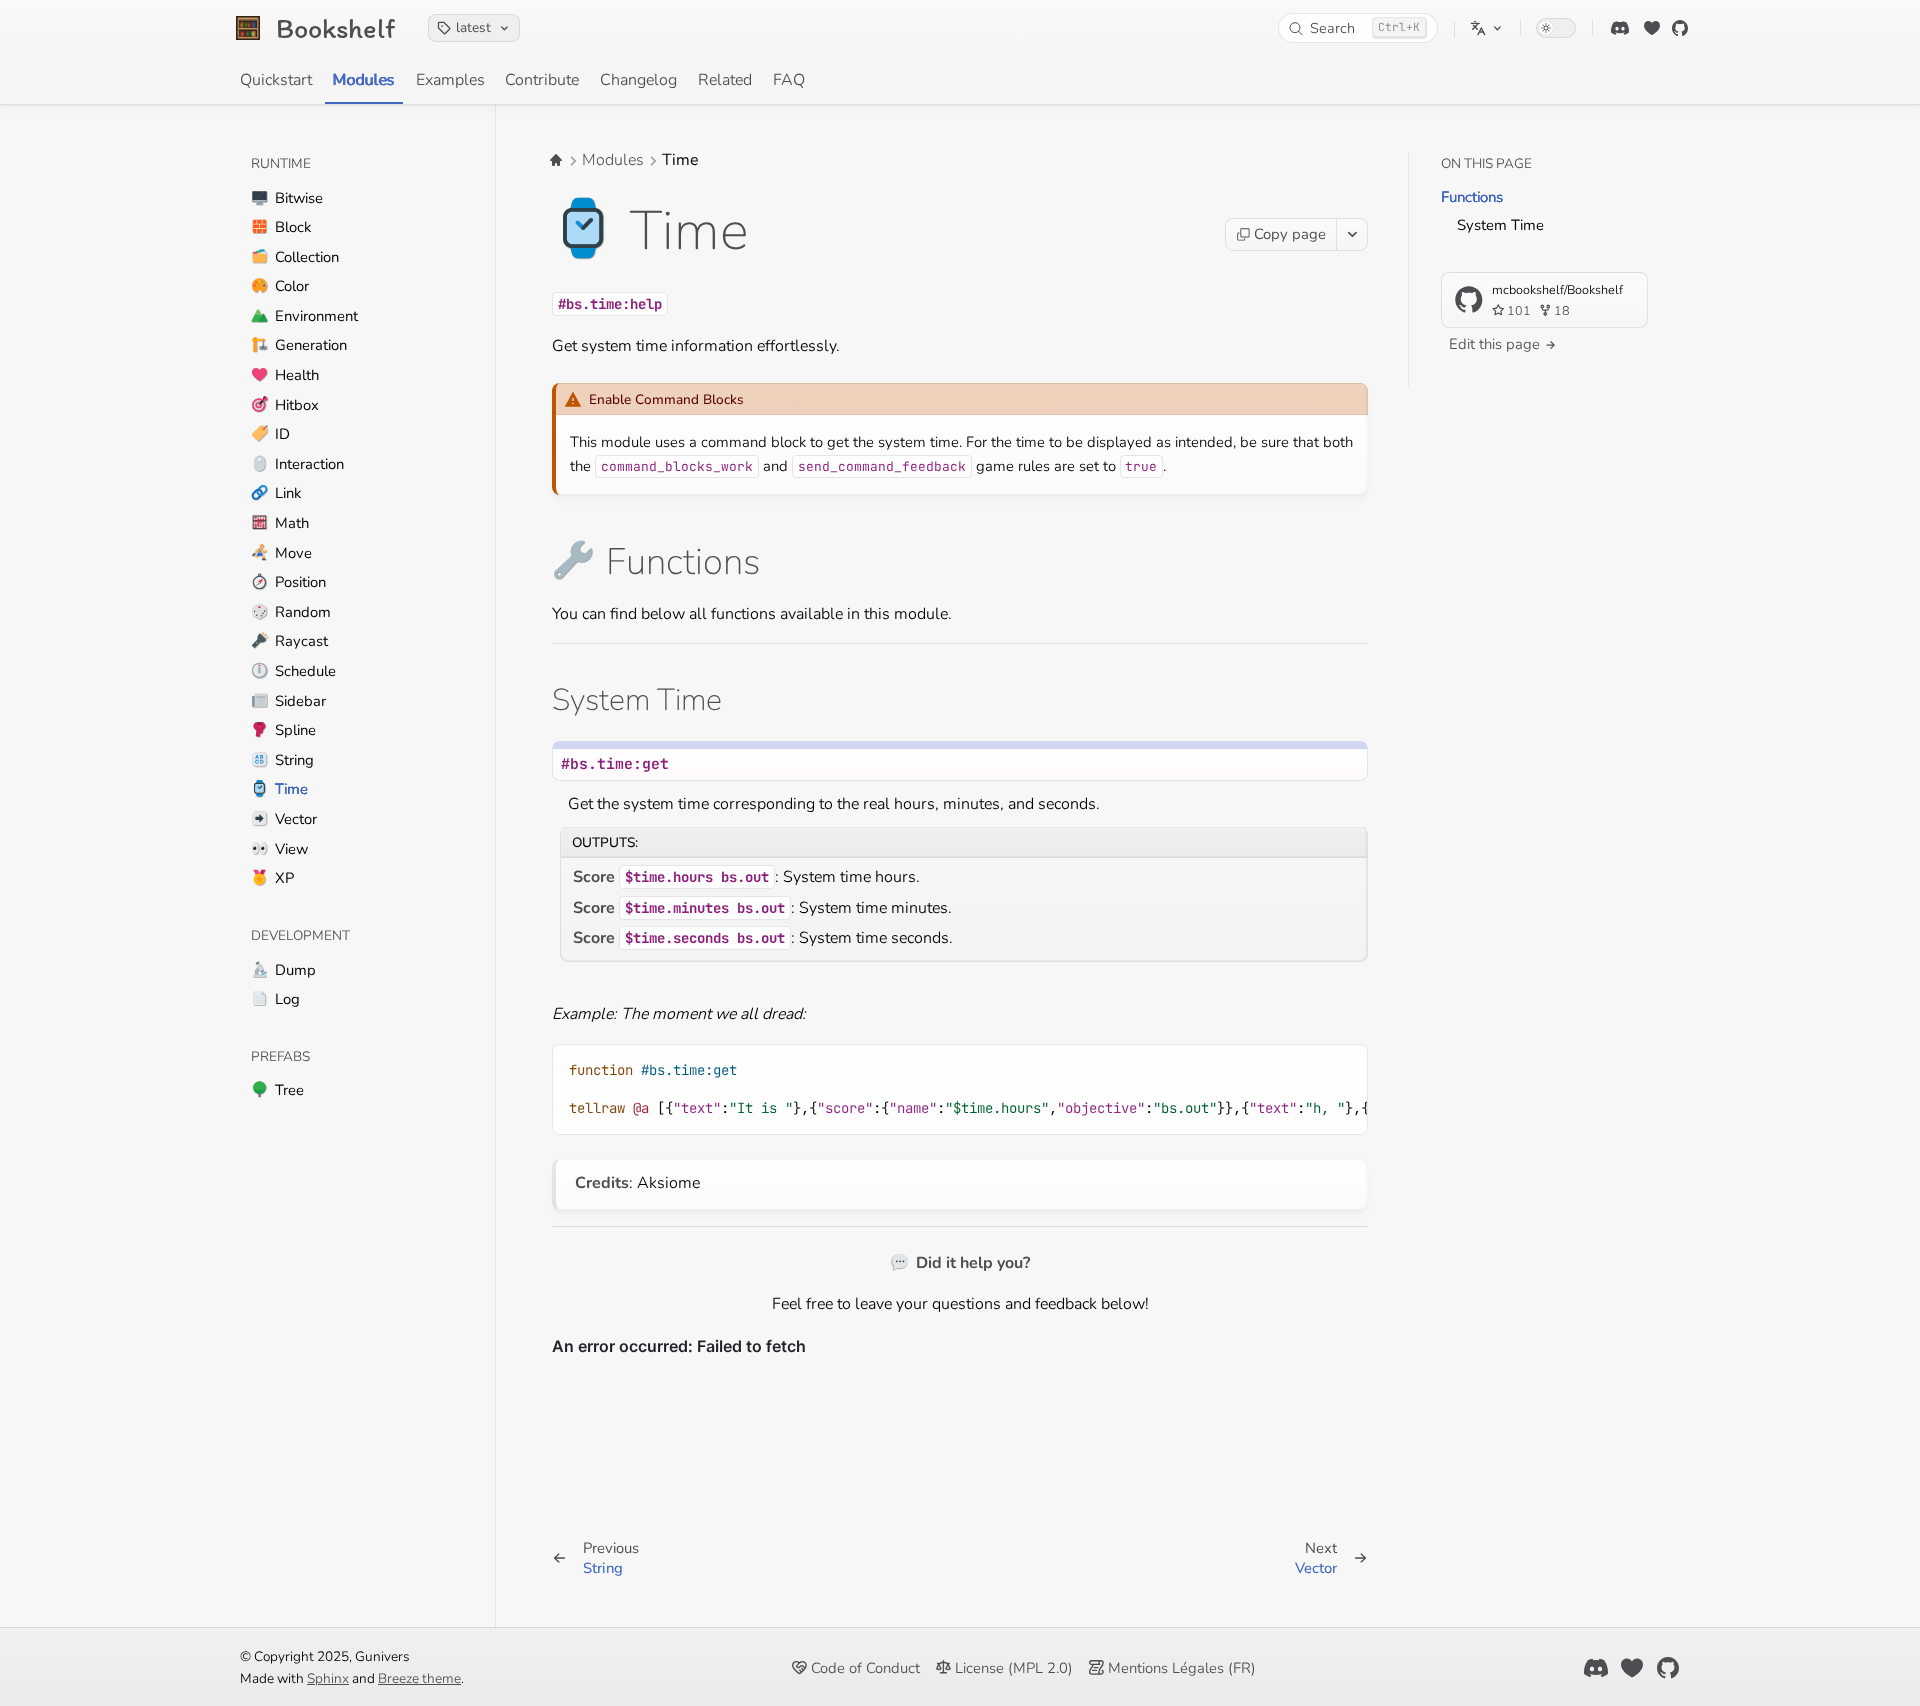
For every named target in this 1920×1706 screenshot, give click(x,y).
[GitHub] (1680, 28)
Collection (295, 257)
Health (285, 375)
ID (270, 434)
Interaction (297, 464)
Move (281, 553)
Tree (277, 1090)
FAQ (789, 80)
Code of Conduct (863, 1668)
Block (281, 227)
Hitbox (285, 405)
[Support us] (1652, 28)
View (279, 849)
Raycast (289, 641)
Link (276, 493)
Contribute (542, 80)
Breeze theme (419, 1678)
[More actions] (1352, 234)
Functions (1472, 197)
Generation (299, 346)
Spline (283, 730)
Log (275, 999)
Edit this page (1496, 344)
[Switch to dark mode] (1556, 28)
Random (291, 612)
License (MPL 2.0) (1012, 1668)
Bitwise (287, 198)
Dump (283, 970)
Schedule (293, 671)
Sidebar (288, 701)
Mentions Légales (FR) (1180, 1668)
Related (725, 80)
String (282, 760)
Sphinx (328, 1678)
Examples (450, 80)
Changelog (638, 80)
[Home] (556, 160)
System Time (1500, 225)
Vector (284, 819)
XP (272, 878)
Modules (364, 80)
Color (280, 286)
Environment (304, 316)
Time (279, 789)
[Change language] (1487, 28)
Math (280, 523)
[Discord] (1620, 28)
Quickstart (276, 80)
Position (288, 582)
